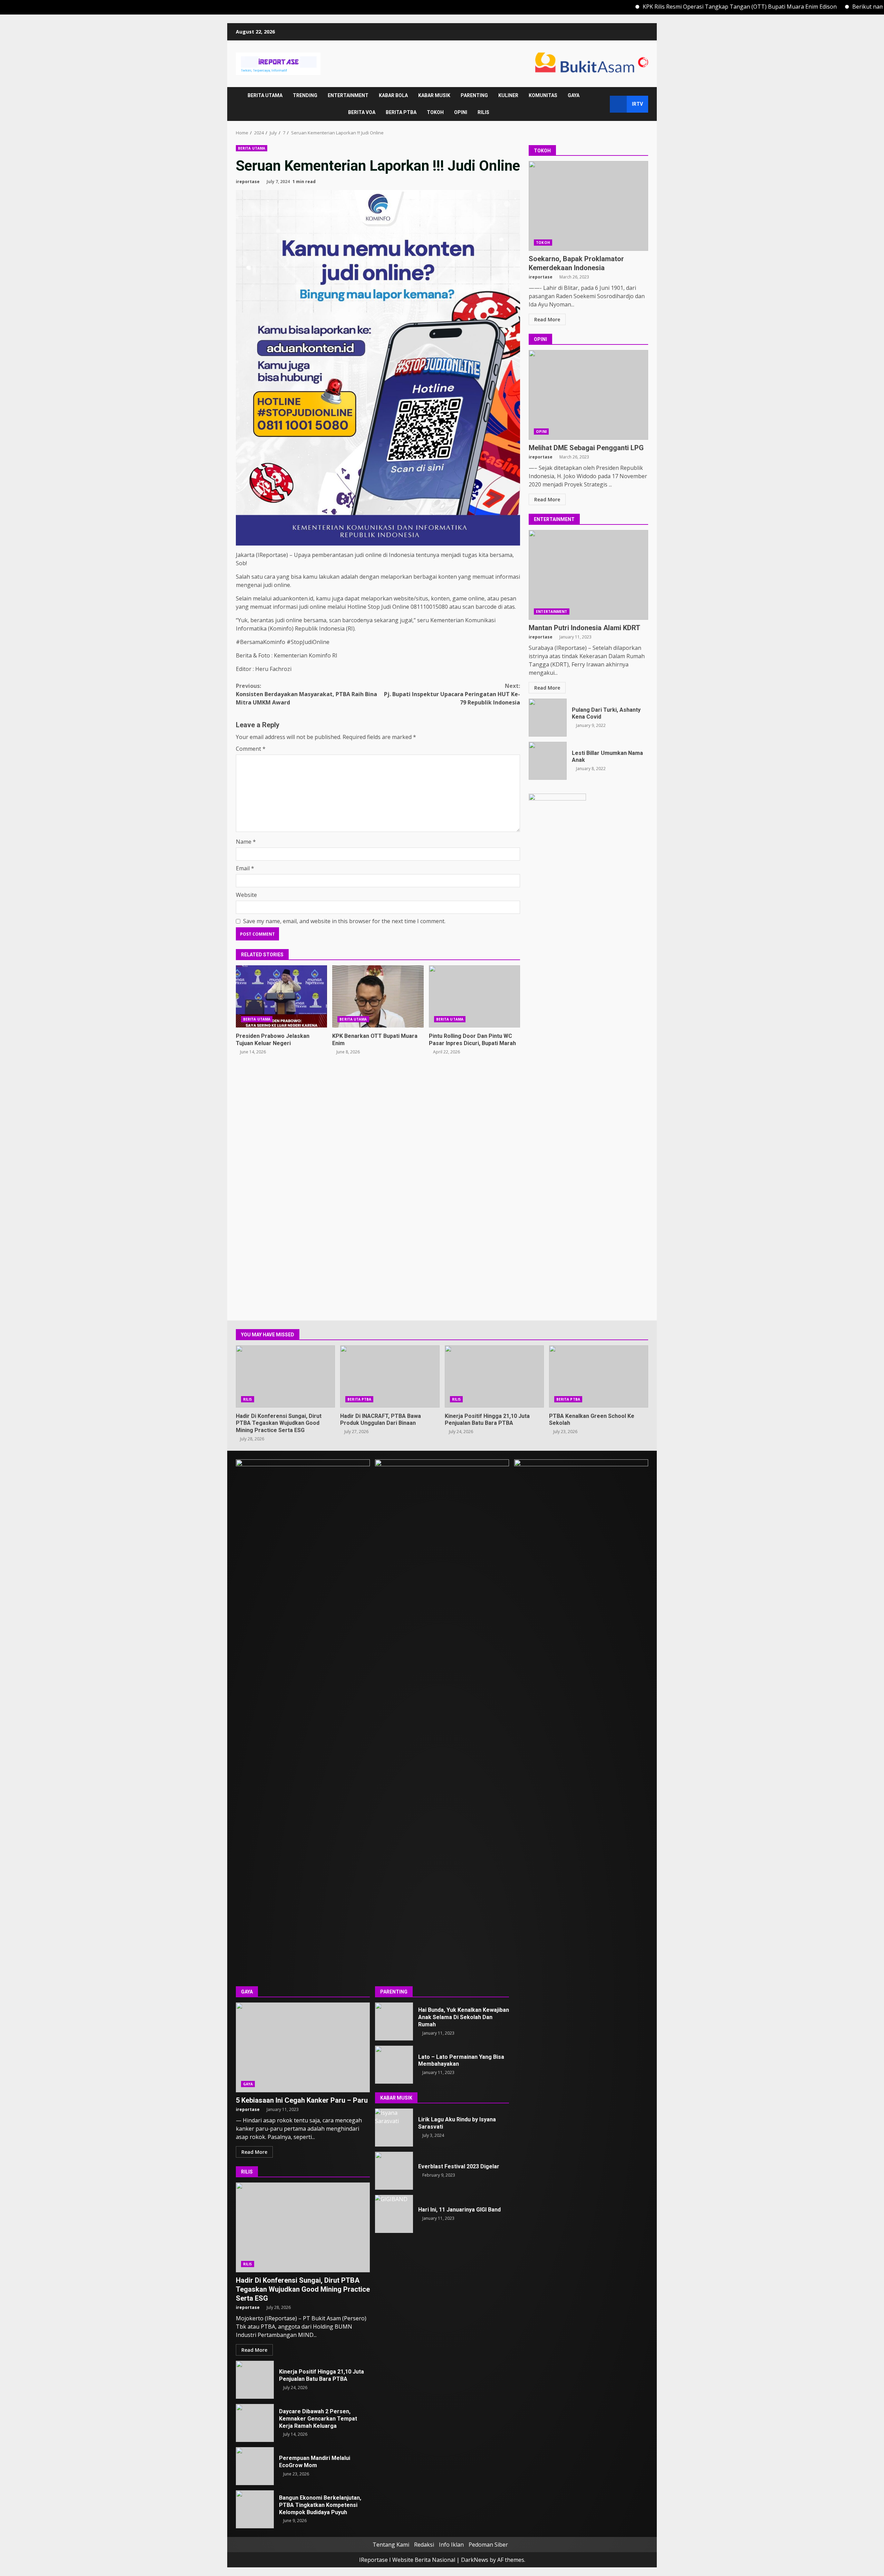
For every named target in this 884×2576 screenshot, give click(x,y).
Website (246, 895)
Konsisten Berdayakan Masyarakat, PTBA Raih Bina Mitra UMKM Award (306, 694)
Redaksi (424, 2545)
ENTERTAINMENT (348, 95)
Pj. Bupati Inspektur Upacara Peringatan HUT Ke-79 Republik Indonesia (452, 694)
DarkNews (475, 2560)
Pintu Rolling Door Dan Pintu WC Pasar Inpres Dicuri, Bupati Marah (474, 996)
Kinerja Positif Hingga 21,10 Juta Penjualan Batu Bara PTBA (494, 1376)
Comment (251, 749)
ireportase (248, 182)
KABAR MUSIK (434, 95)
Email (245, 868)
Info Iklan (451, 2545)
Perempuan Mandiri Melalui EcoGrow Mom (255, 2466)
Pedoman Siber (488, 2545)
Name (246, 842)
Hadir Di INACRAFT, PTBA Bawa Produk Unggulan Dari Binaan (390, 1376)
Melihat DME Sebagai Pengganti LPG (588, 395)
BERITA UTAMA (265, 95)
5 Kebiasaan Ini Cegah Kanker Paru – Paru (303, 2047)
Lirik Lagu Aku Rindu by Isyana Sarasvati (394, 2128)
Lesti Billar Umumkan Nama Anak (548, 761)
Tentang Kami (391, 2545)
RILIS (483, 112)
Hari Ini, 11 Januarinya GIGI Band (394, 2214)
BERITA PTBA (401, 112)
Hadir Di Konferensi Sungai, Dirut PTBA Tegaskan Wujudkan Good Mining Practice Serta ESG (285, 1376)
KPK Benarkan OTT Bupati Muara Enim (378, 996)
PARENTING (474, 95)
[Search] (601, 104)
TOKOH (435, 112)
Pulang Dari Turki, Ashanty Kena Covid (548, 718)
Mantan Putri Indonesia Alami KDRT (588, 575)
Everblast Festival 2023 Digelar (394, 2171)
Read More (547, 319)
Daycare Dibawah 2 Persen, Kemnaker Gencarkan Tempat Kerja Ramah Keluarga (255, 2423)
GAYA (574, 95)
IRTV (637, 104)
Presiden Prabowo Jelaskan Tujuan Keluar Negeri (281, 996)
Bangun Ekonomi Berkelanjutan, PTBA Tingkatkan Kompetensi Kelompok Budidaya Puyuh (255, 2509)
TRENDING (305, 95)
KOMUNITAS (543, 95)
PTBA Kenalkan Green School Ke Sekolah (599, 1376)
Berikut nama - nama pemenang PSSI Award (816, 7)
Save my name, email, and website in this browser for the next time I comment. (344, 921)
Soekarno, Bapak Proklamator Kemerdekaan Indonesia (588, 206)
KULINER (508, 95)
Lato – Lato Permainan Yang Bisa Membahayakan (394, 2065)
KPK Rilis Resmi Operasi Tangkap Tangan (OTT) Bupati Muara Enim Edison (647, 7)
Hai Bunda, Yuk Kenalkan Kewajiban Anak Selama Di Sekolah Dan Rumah (394, 2021)
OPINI (461, 112)
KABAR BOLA (393, 95)
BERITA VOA (362, 112)
